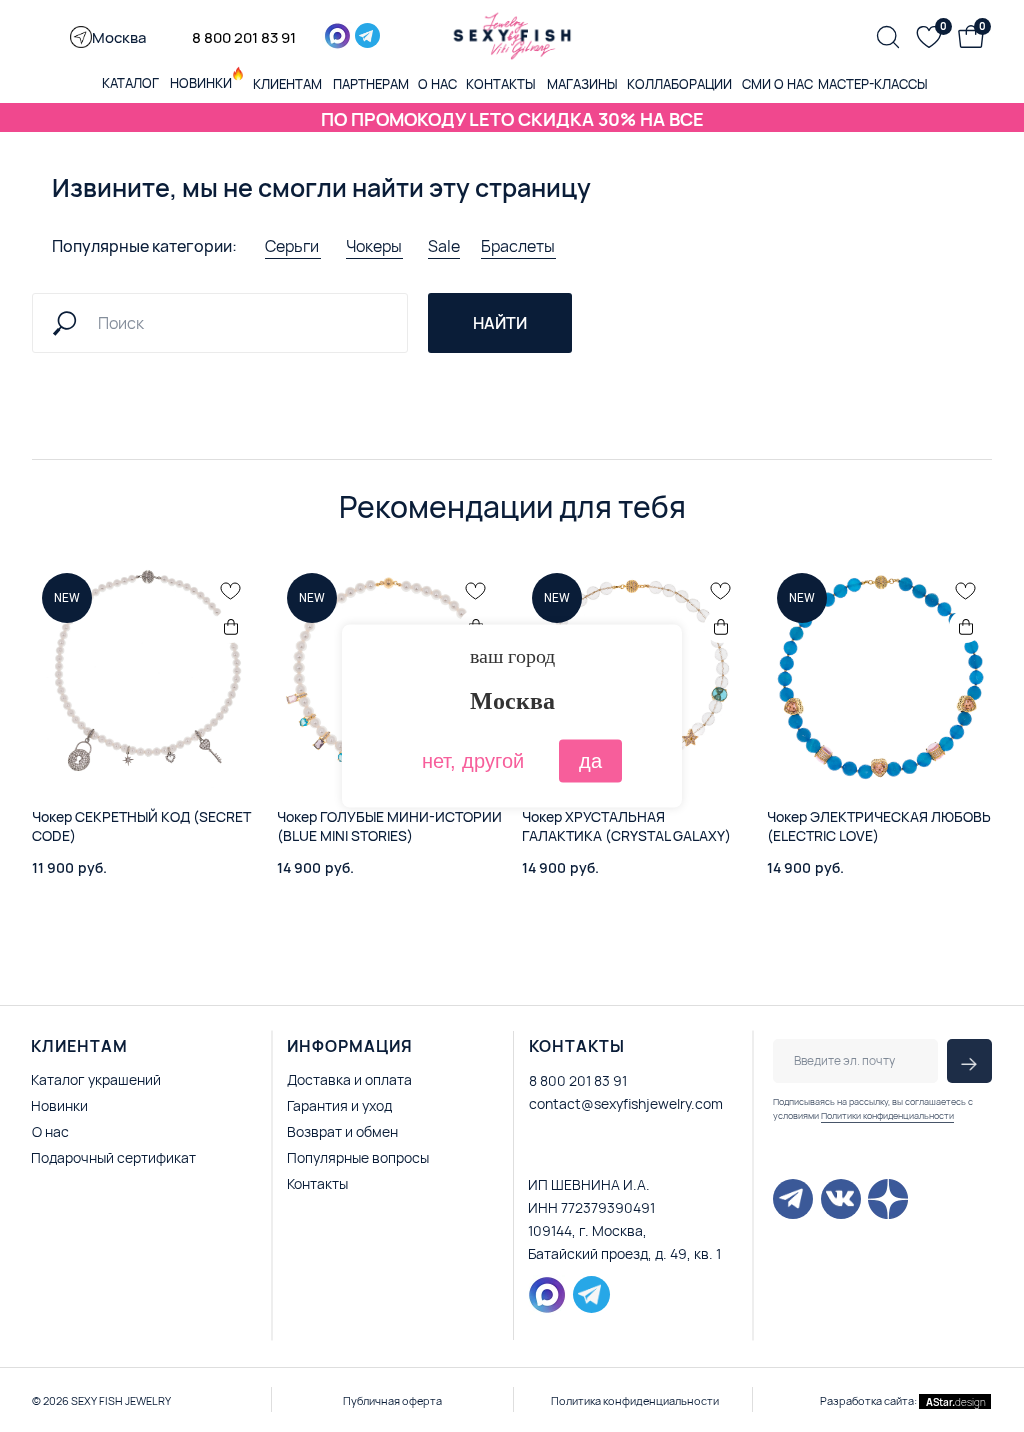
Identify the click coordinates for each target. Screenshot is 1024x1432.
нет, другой (473, 761)
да (590, 761)
